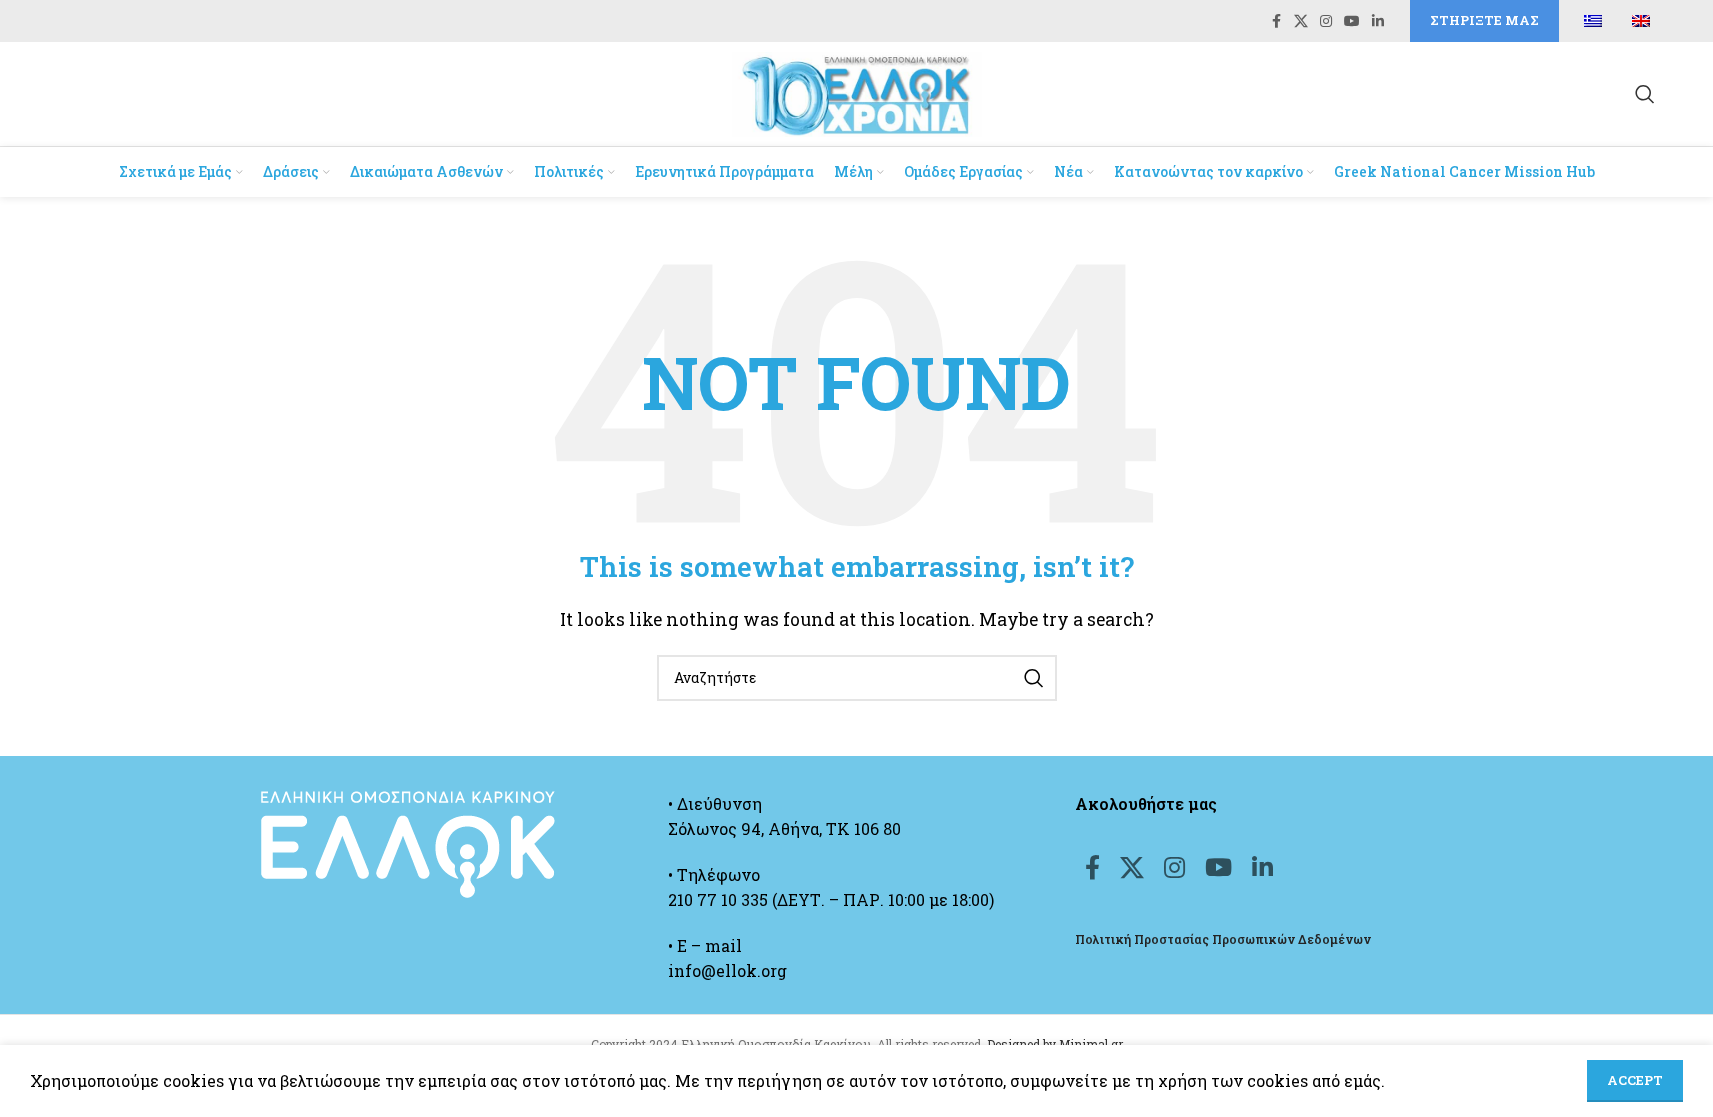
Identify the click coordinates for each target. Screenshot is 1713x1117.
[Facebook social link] (1276, 21)
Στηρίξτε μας (1484, 20)
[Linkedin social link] (1378, 21)
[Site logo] (857, 91)
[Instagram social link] (1326, 21)
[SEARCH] (1034, 678)
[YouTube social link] (1352, 21)
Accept (1635, 1080)
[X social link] (1301, 21)
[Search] (1645, 94)
